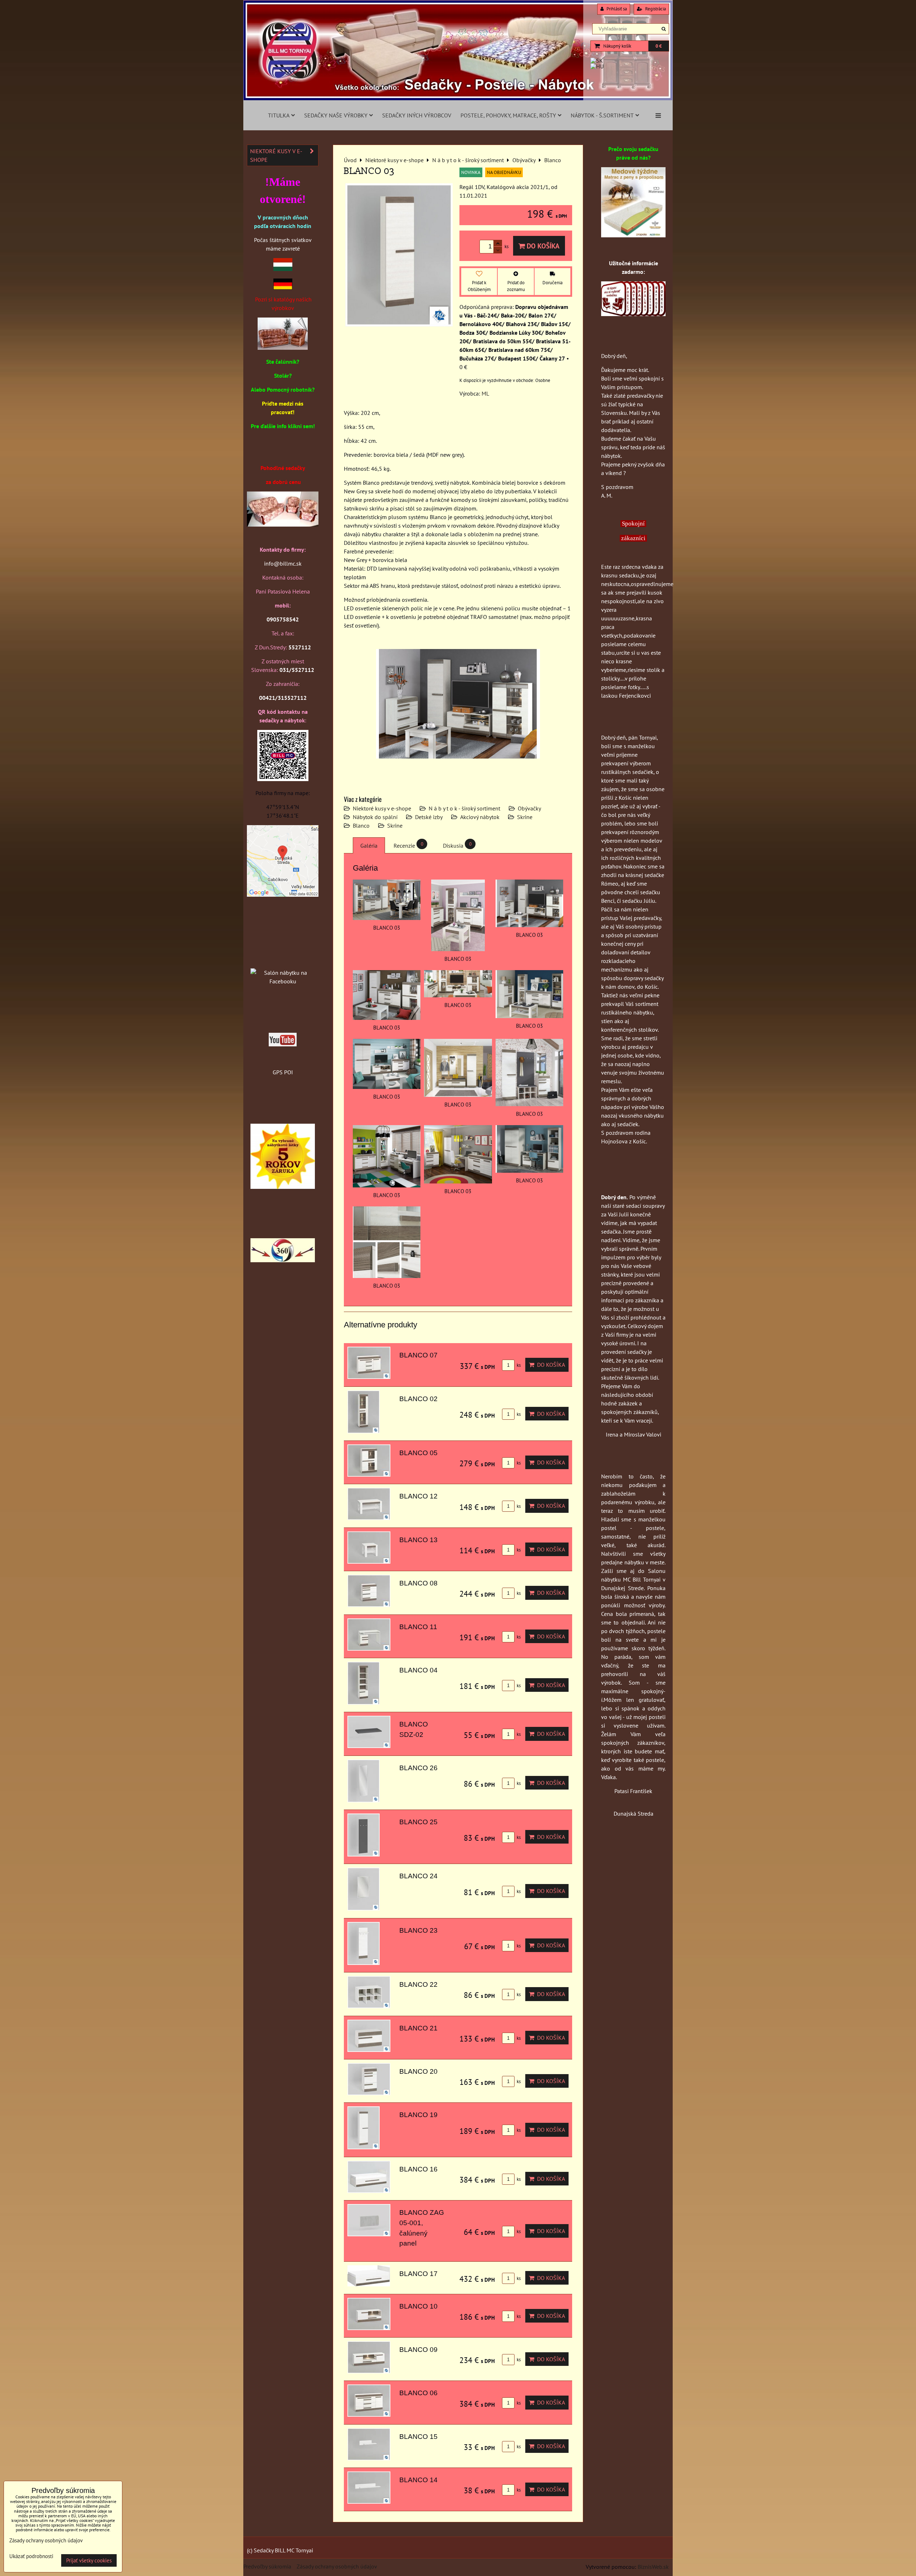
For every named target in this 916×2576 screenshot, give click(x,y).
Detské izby (429, 817)
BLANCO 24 (418, 1876)
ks (518, 1365)
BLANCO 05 (418, 1453)
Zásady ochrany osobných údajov (337, 2566)
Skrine (525, 817)
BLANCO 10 (418, 2306)
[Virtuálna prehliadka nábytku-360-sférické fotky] (283, 1260)
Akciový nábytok (480, 817)
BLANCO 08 (418, 1583)
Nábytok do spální (375, 817)
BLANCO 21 (418, 2028)
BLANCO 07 (418, 1355)
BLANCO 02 (418, 1399)
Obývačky (529, 808)
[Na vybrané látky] (283, 1187)
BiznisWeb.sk (653, 2567)
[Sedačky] (283, 959)
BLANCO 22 (418, 1984)
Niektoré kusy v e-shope (382, 808)
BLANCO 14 (418, 2480)
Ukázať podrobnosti (31, 2556)
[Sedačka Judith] (283, 529)
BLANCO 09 (418, 2350)
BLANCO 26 (418, 1768)
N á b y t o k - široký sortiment (464, 808)
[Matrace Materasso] (633, 235)
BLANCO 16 (418, 2169)
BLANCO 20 (418, 2071)
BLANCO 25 (418, 1822)
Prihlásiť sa (616, 9)
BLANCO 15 (418, 2437)
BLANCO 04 (418, 1670)
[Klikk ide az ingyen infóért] (633, 314)
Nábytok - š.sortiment (602, 115)
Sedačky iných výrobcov (417, 115)
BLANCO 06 (418, 2393)
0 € (659, 46)
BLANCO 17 (418, 2274)
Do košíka (542, 246)
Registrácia (655, 9)
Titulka (279, 115)
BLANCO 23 (418, 1930)
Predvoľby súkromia (267, 2566)
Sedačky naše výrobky (336, 115)
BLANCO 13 (418, 1540)
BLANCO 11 (418, 1627)
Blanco (361, 825)
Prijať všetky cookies (89, 2560)
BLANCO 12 (418, 1496)
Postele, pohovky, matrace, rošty (508, 115)
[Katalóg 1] (283, 348)
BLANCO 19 (418, 2115)
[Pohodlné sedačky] (458, 98)
